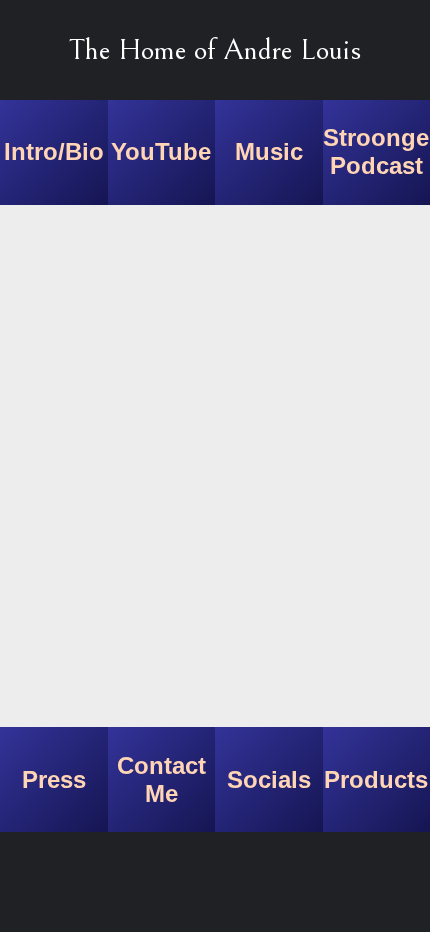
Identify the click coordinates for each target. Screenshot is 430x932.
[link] (54, 152)
